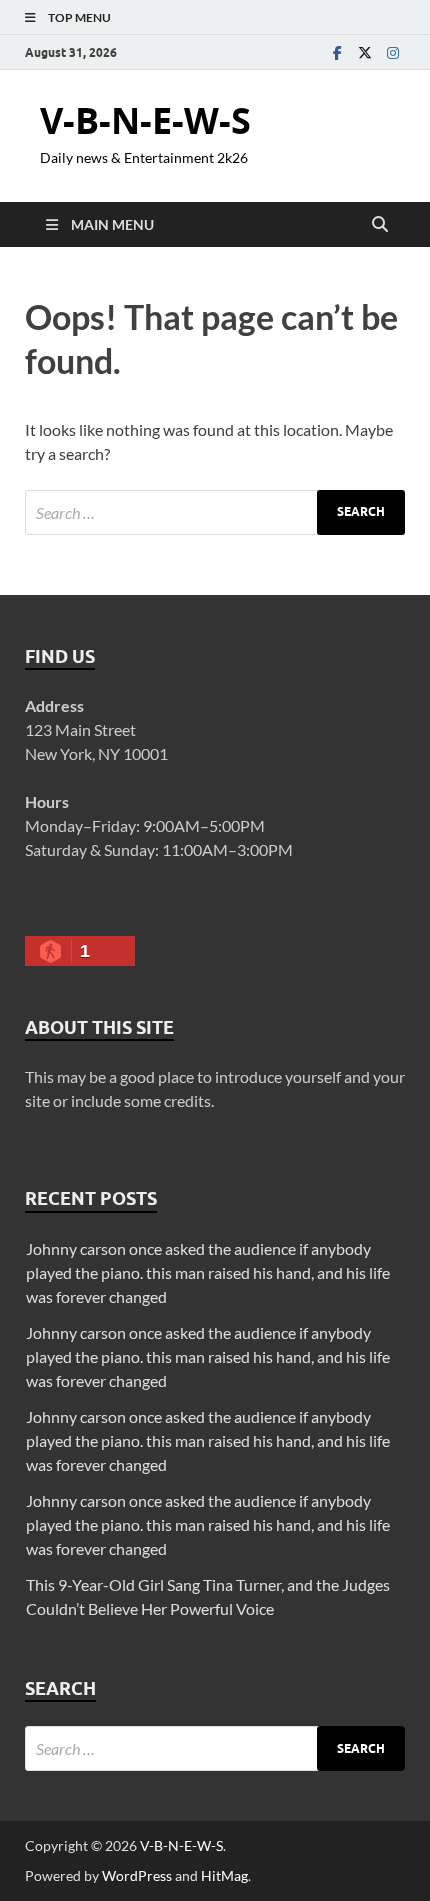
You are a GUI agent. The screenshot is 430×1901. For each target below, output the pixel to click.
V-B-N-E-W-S (145, 120)
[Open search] (380, 225)
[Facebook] (337, 52)
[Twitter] (365, 52)
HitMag (224, 1875)
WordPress (137, 1875)
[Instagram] (393, 52)
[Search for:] (215, 512)
